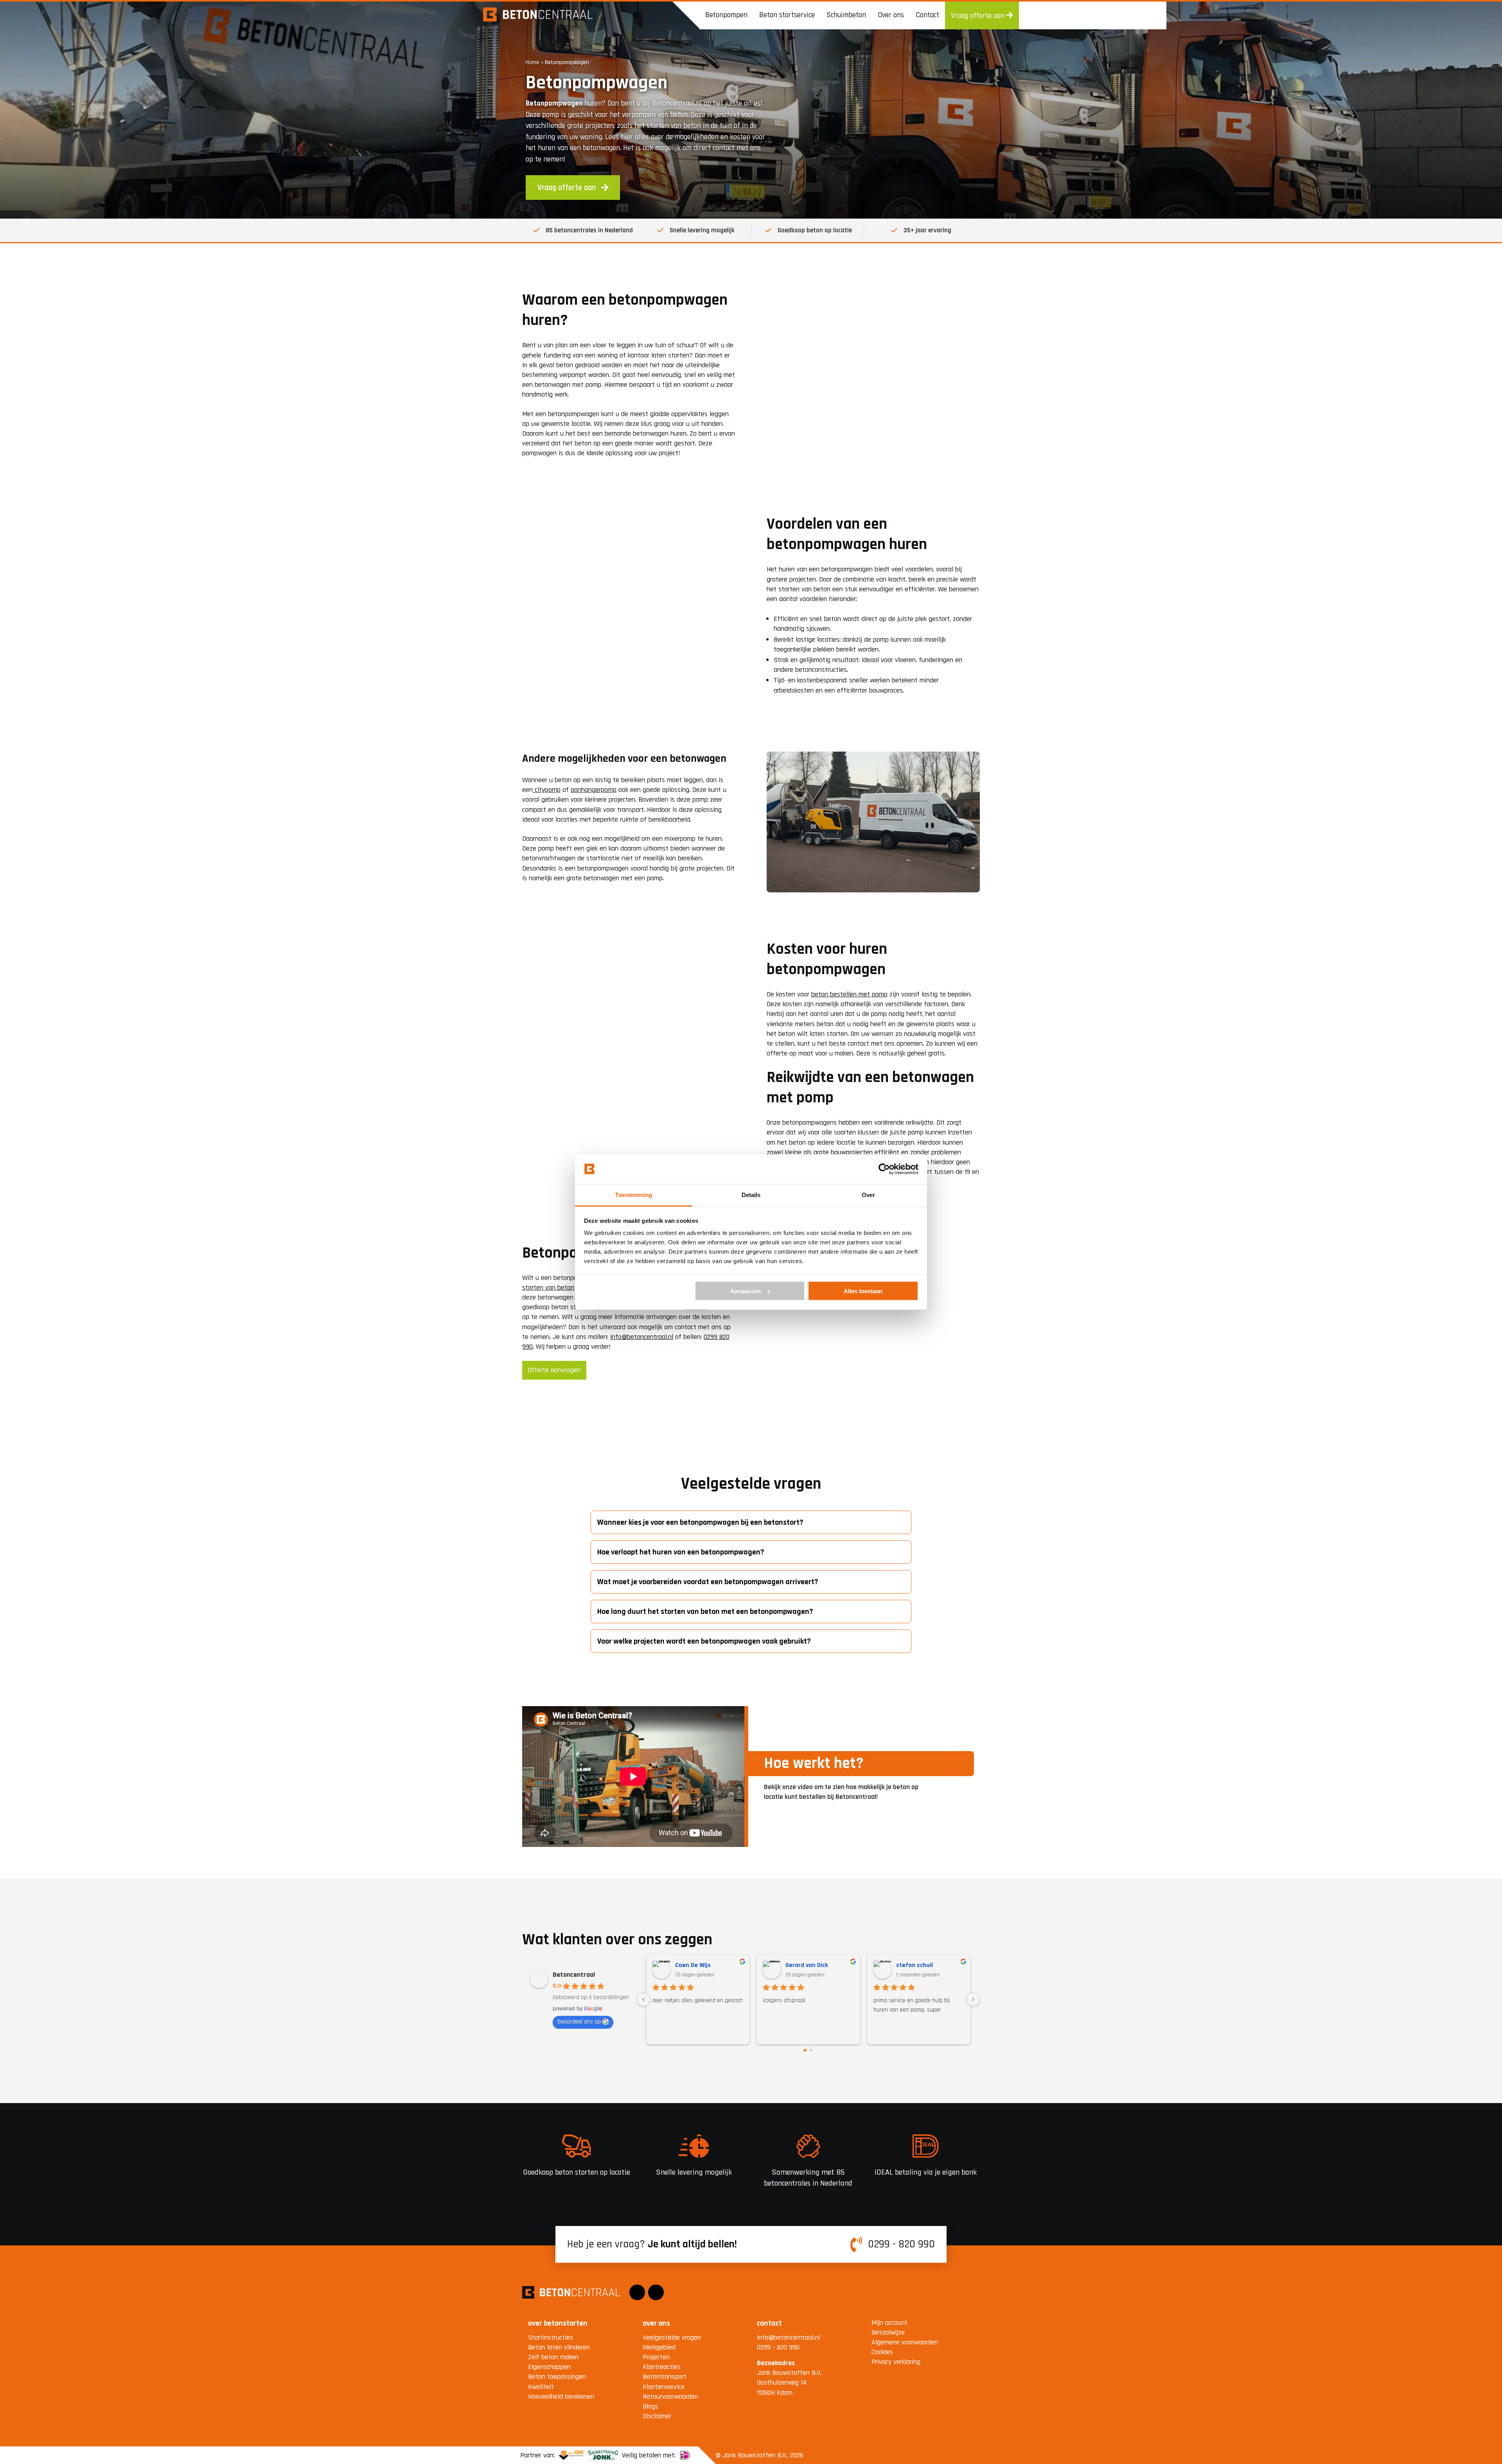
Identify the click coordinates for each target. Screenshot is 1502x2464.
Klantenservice (664, 2387)
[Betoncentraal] (538, 15)
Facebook (637, 2287)
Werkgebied (659, 2347)
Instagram (656, 2287)
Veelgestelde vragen (672, 2337)
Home (533, 62)
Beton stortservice (787, 15)
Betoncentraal (574, 1975)
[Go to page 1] (811, 2050)
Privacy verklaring (896, 2362)
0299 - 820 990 (901, 2245)
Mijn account (889, 2323)
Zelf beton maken (553, 2357)
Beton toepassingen (557, 2377)
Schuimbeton (846, 15)
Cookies (882, 2352)
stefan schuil (804, 1965)
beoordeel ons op (579, 2022)
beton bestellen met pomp (849, 994)
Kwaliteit (541, 2387)
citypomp (547, 790)
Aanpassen (746, 1291)
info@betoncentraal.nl (642, 1337)
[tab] (751, 1522)
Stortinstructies (551, 2337)
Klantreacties (662, 2367)
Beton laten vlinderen (559, 2347)
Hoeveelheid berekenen (561, 2397)
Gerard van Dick (696, 1965)
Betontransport (665, 2377)
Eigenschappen (549, 2367)
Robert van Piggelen (924, 1965)
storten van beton (548, 1288)
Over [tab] (868, 1195)
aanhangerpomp (594, 790)
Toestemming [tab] (633, 1195)
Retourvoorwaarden (670, 2397)
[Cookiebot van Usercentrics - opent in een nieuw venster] (884, 1169)
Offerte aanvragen (554, 1370)
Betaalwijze (888, 2332)
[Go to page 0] (805, 2050)
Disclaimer (657, 2416)
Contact (927, 15)
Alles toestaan (863, 1291)
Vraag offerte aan (979, 16)
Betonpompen (726, 15)
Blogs (650, 2406)
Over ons (891, 15)
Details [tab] (751, 1195)
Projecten (656, 2357)
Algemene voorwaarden (905, 2342)
